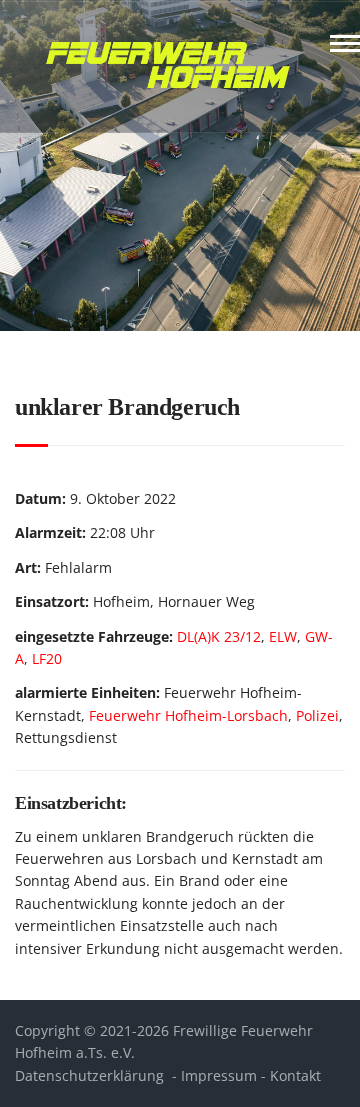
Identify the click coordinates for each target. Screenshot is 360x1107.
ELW (283, 636)
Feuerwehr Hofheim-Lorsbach (188, 715)
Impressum (219, 1075)
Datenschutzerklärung (89, 1075)
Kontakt (295, 1075)
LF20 (47, 658)
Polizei (317, 715)
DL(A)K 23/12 (219, 636)
